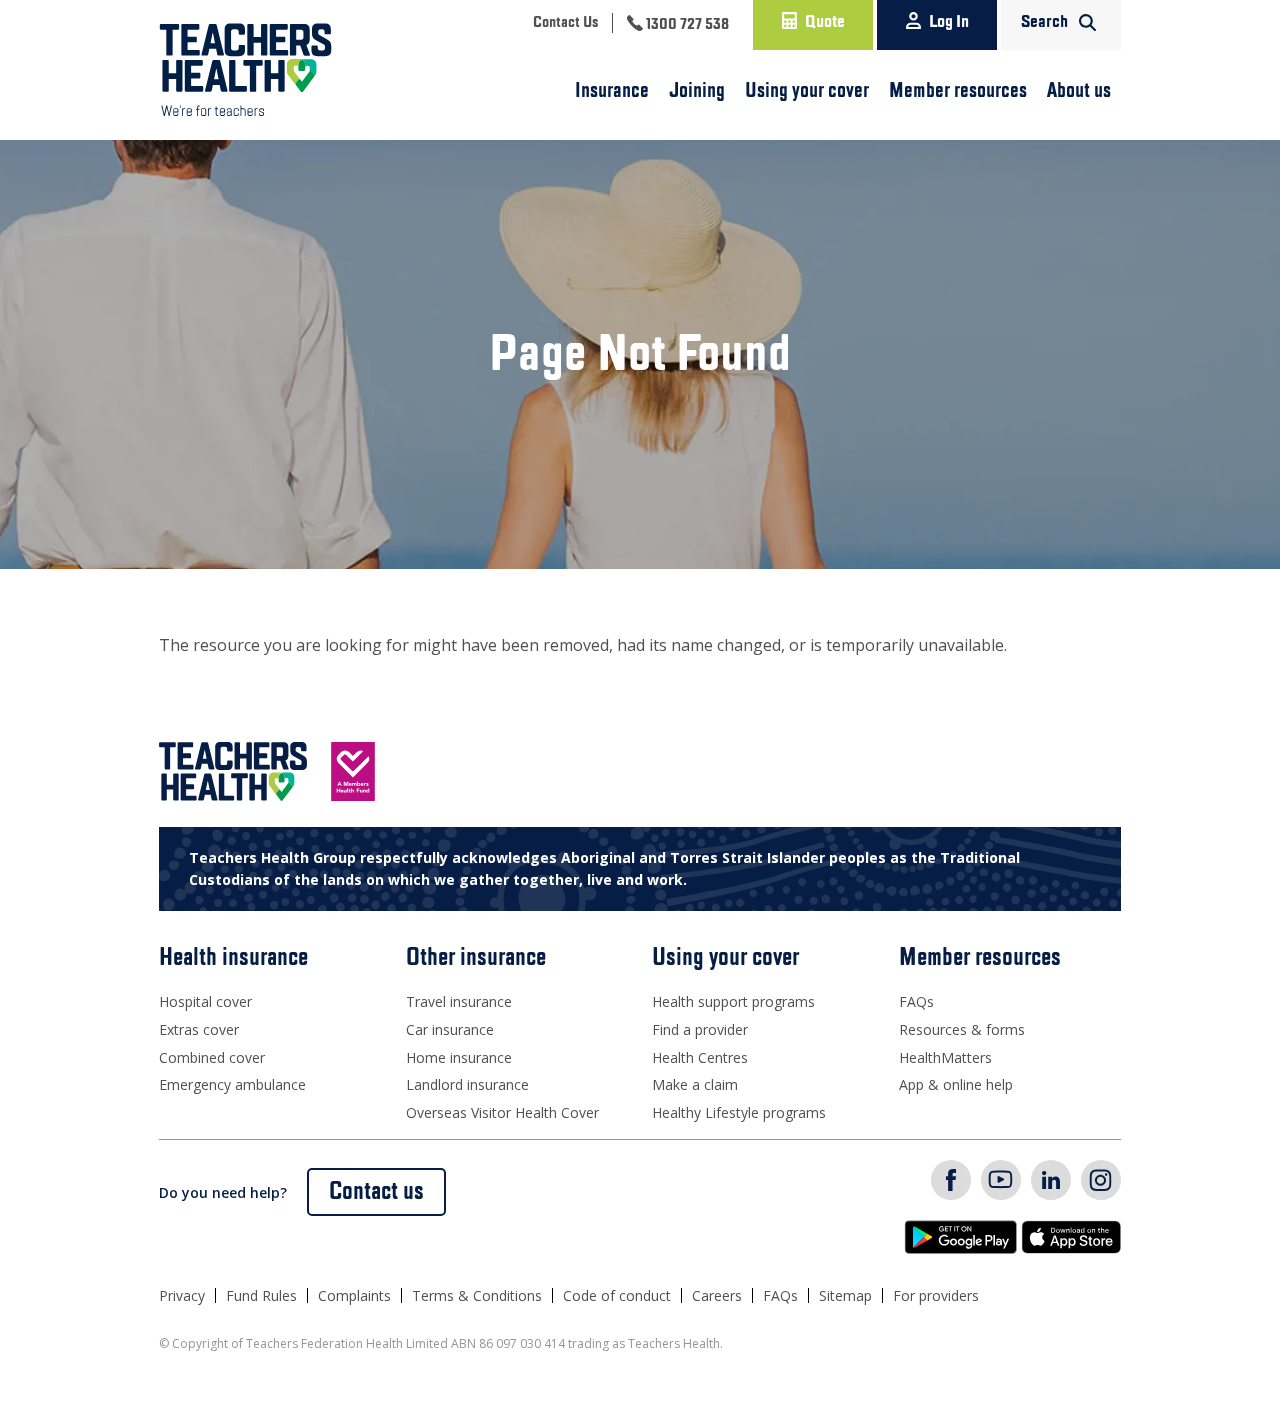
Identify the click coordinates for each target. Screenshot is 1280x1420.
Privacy (182, 1295)
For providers (936, 1295)
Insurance (612, 91)
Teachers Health (245, 70)
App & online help (956, 1084)
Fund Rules (261, 1295)
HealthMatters (945, 1057)
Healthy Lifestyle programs (739, 1112)
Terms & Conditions (477, 1295)
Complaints (354, 1295)
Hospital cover (205, 1001)
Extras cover (199, 1029)
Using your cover (807, 91)
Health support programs (733, 1001)
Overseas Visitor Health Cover (502, 1112)
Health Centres (700, 1057)
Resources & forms (962, 1029)
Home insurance (459, 1057)
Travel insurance (459, 1001)
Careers (717, 1295)
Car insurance (450, 1029)
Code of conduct (617, 1295)
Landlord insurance (467, 1084)
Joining (697, 91)
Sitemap (845, 1295)
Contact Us (565, 23)
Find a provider (700, 1029)
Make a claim (695, 1084)
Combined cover (212, 1057)
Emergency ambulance (232, 1084)
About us (1079, 91)
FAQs (916, 1001)
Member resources (958, 91)
